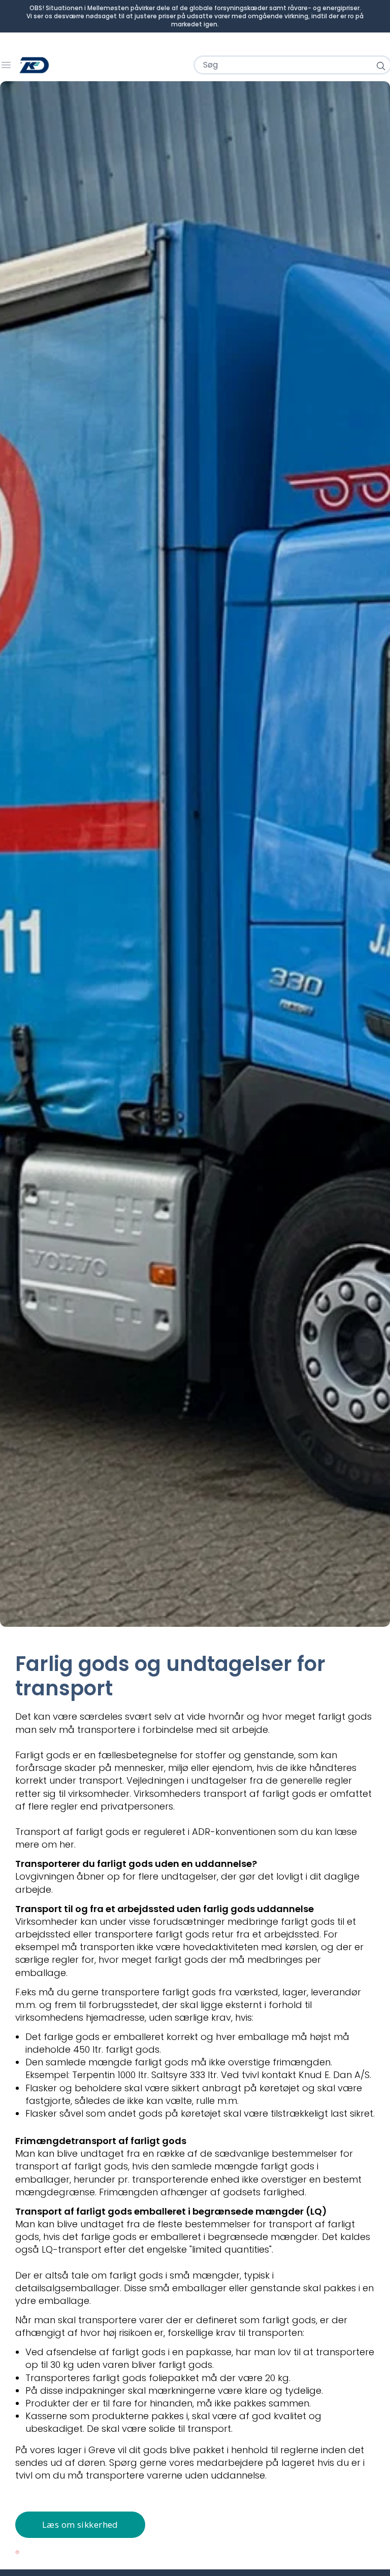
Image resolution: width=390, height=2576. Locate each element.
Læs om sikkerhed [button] (80, 2524)
